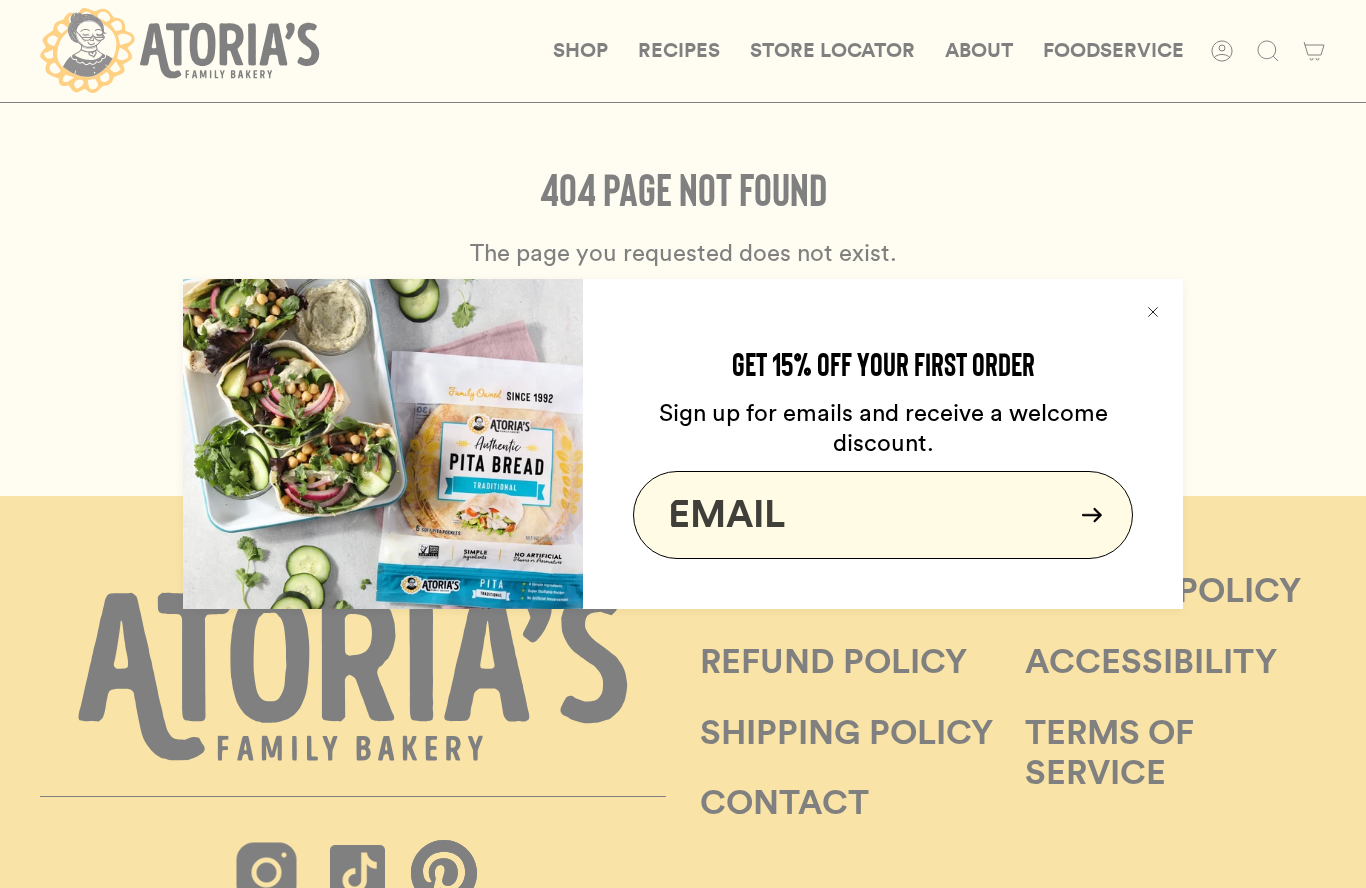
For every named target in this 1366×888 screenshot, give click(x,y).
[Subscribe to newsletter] (1086, 515)
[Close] (1153, 309)
